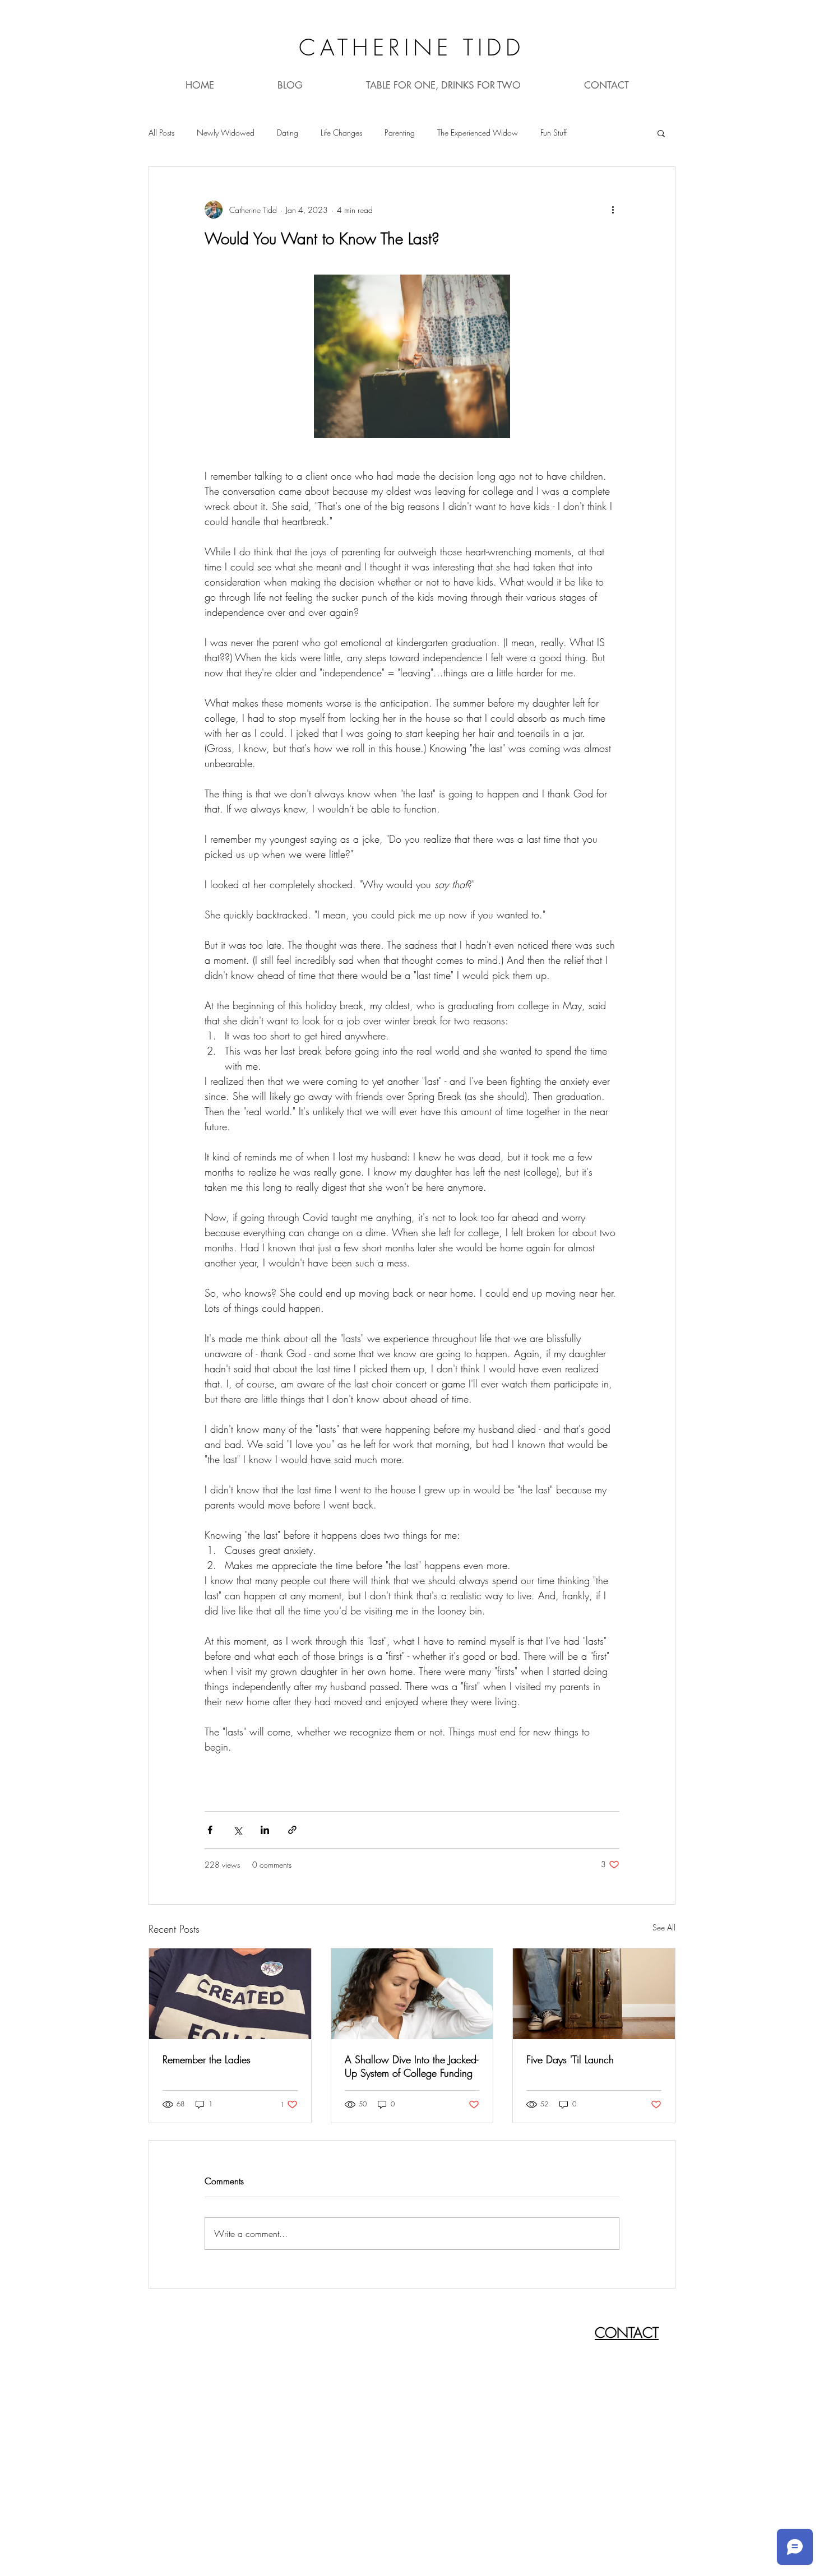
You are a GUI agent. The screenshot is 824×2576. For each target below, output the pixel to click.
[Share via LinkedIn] (265, 1830)
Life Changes (341, 133)
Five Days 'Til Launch (570, 2059)
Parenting (400, 133)
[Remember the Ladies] (230, 1994)
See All (664, 1927)
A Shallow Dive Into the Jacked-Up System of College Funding (411, 2066)
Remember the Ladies (207, 2059)
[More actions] (613, 210)
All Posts (161, 133)
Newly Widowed (226, 133)
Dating (288, 133)
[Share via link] (292, 1830)
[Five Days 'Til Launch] (594, 1994)
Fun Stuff (554, 133)
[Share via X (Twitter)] (237, 1830)
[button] (661, 133)
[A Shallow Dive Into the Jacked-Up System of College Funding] (412, 1994)
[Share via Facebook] (210, 1830)
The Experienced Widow (478, 133)
